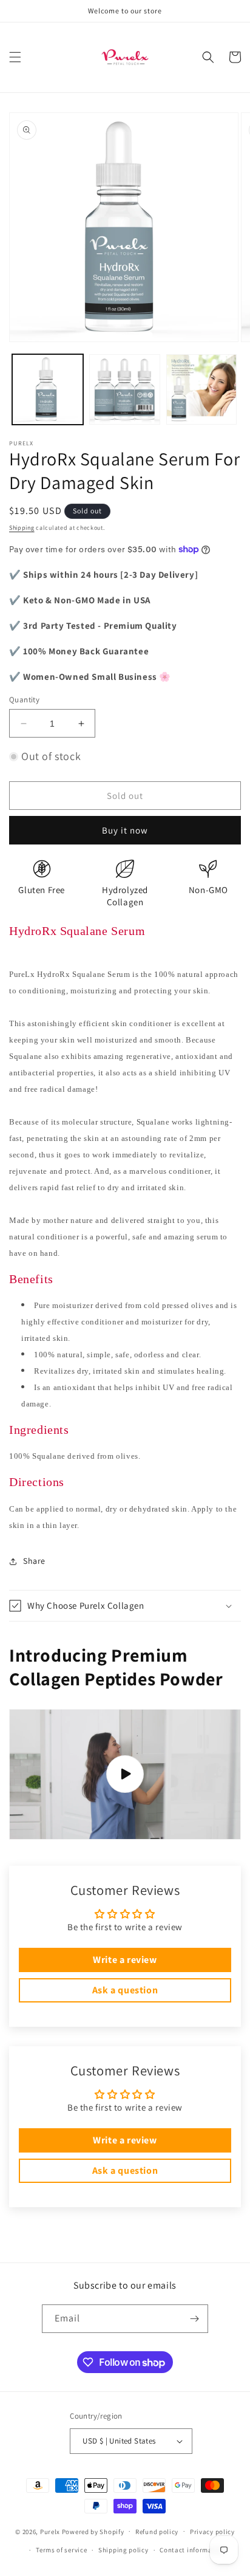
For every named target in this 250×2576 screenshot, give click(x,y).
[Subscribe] (194, 2319)
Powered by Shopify (93, 2531)
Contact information (192, 2550)
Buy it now (125, 830)
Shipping (22, 528)
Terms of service (61, 2550)
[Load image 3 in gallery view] (202, 390)
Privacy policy (212, 2532)
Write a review (125, 1960)
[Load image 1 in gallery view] (48, 390)
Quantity (24, 700)
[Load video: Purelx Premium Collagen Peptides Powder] (125, 1775)
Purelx (50, 2531)
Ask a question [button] (125, 1990)
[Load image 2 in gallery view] (125, 390)
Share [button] (34, 1561)
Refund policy (157, 2532)
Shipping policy (123, 2550)
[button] (15, 57)
